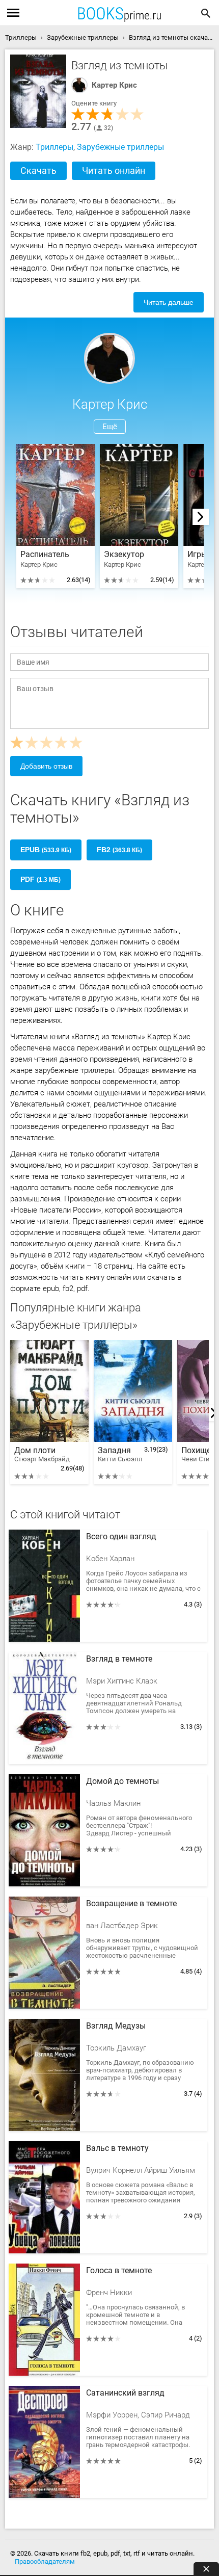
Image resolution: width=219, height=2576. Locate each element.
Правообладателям (45, 2561)
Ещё (110, 427)
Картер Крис (114, 85)
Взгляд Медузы (116, 2026)
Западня (120, 1454)
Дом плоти (42, 1454)
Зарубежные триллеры (120, 147)
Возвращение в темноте (131, 1904)
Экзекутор (124, 555)
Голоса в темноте (119, 2271)
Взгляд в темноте (119, 1659)
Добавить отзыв (46, 766)
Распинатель (45, 555)
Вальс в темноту (117, 2148)
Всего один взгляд (121, 1537)
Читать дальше (169, 302)
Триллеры (54, 147)
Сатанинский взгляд (125, 2393)
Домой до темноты (122, 1781)
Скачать (38, 170)
